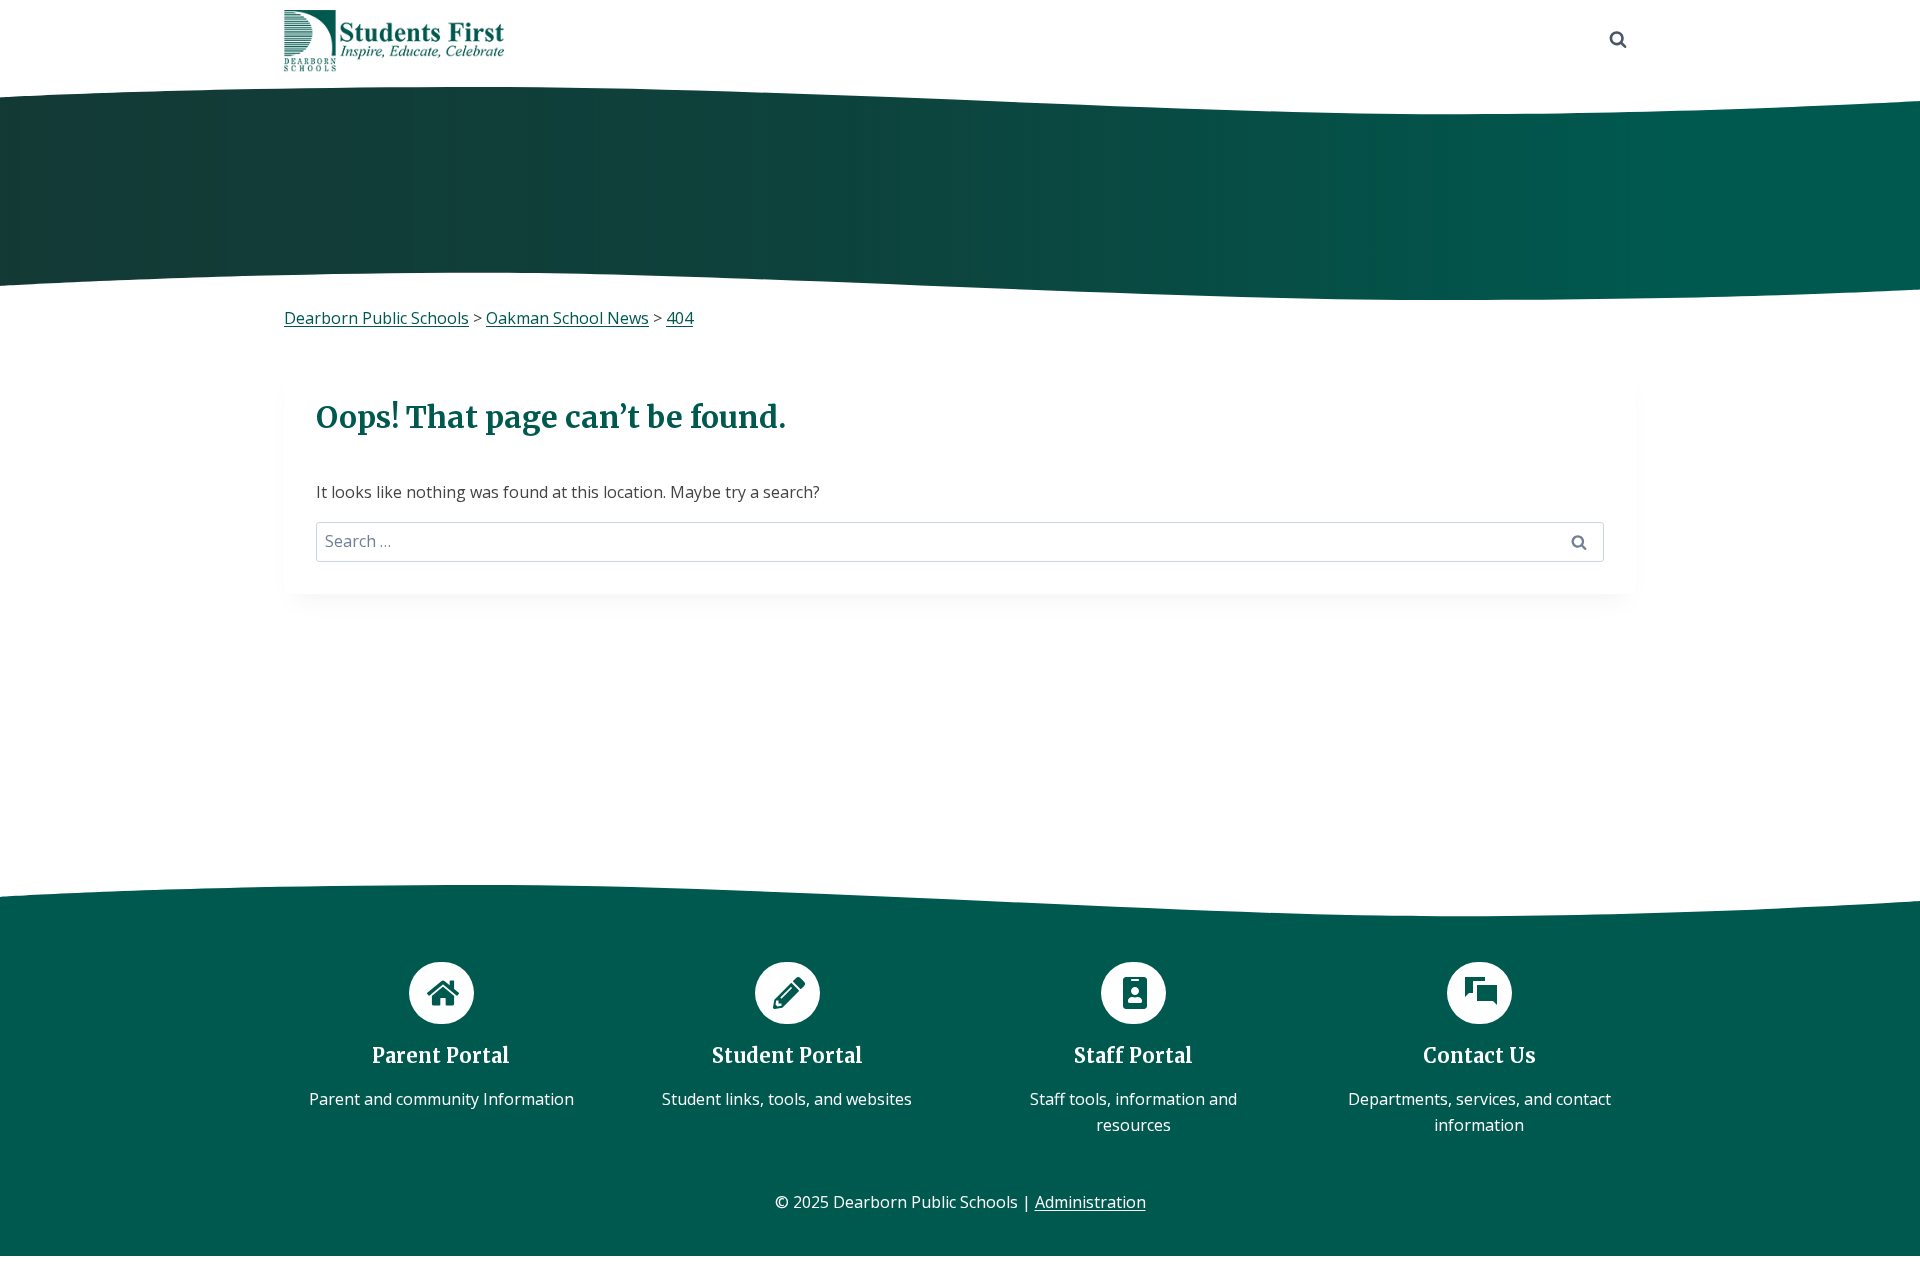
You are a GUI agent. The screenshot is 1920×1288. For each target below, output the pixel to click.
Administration (1090, 1202)
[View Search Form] (1618, 40)
